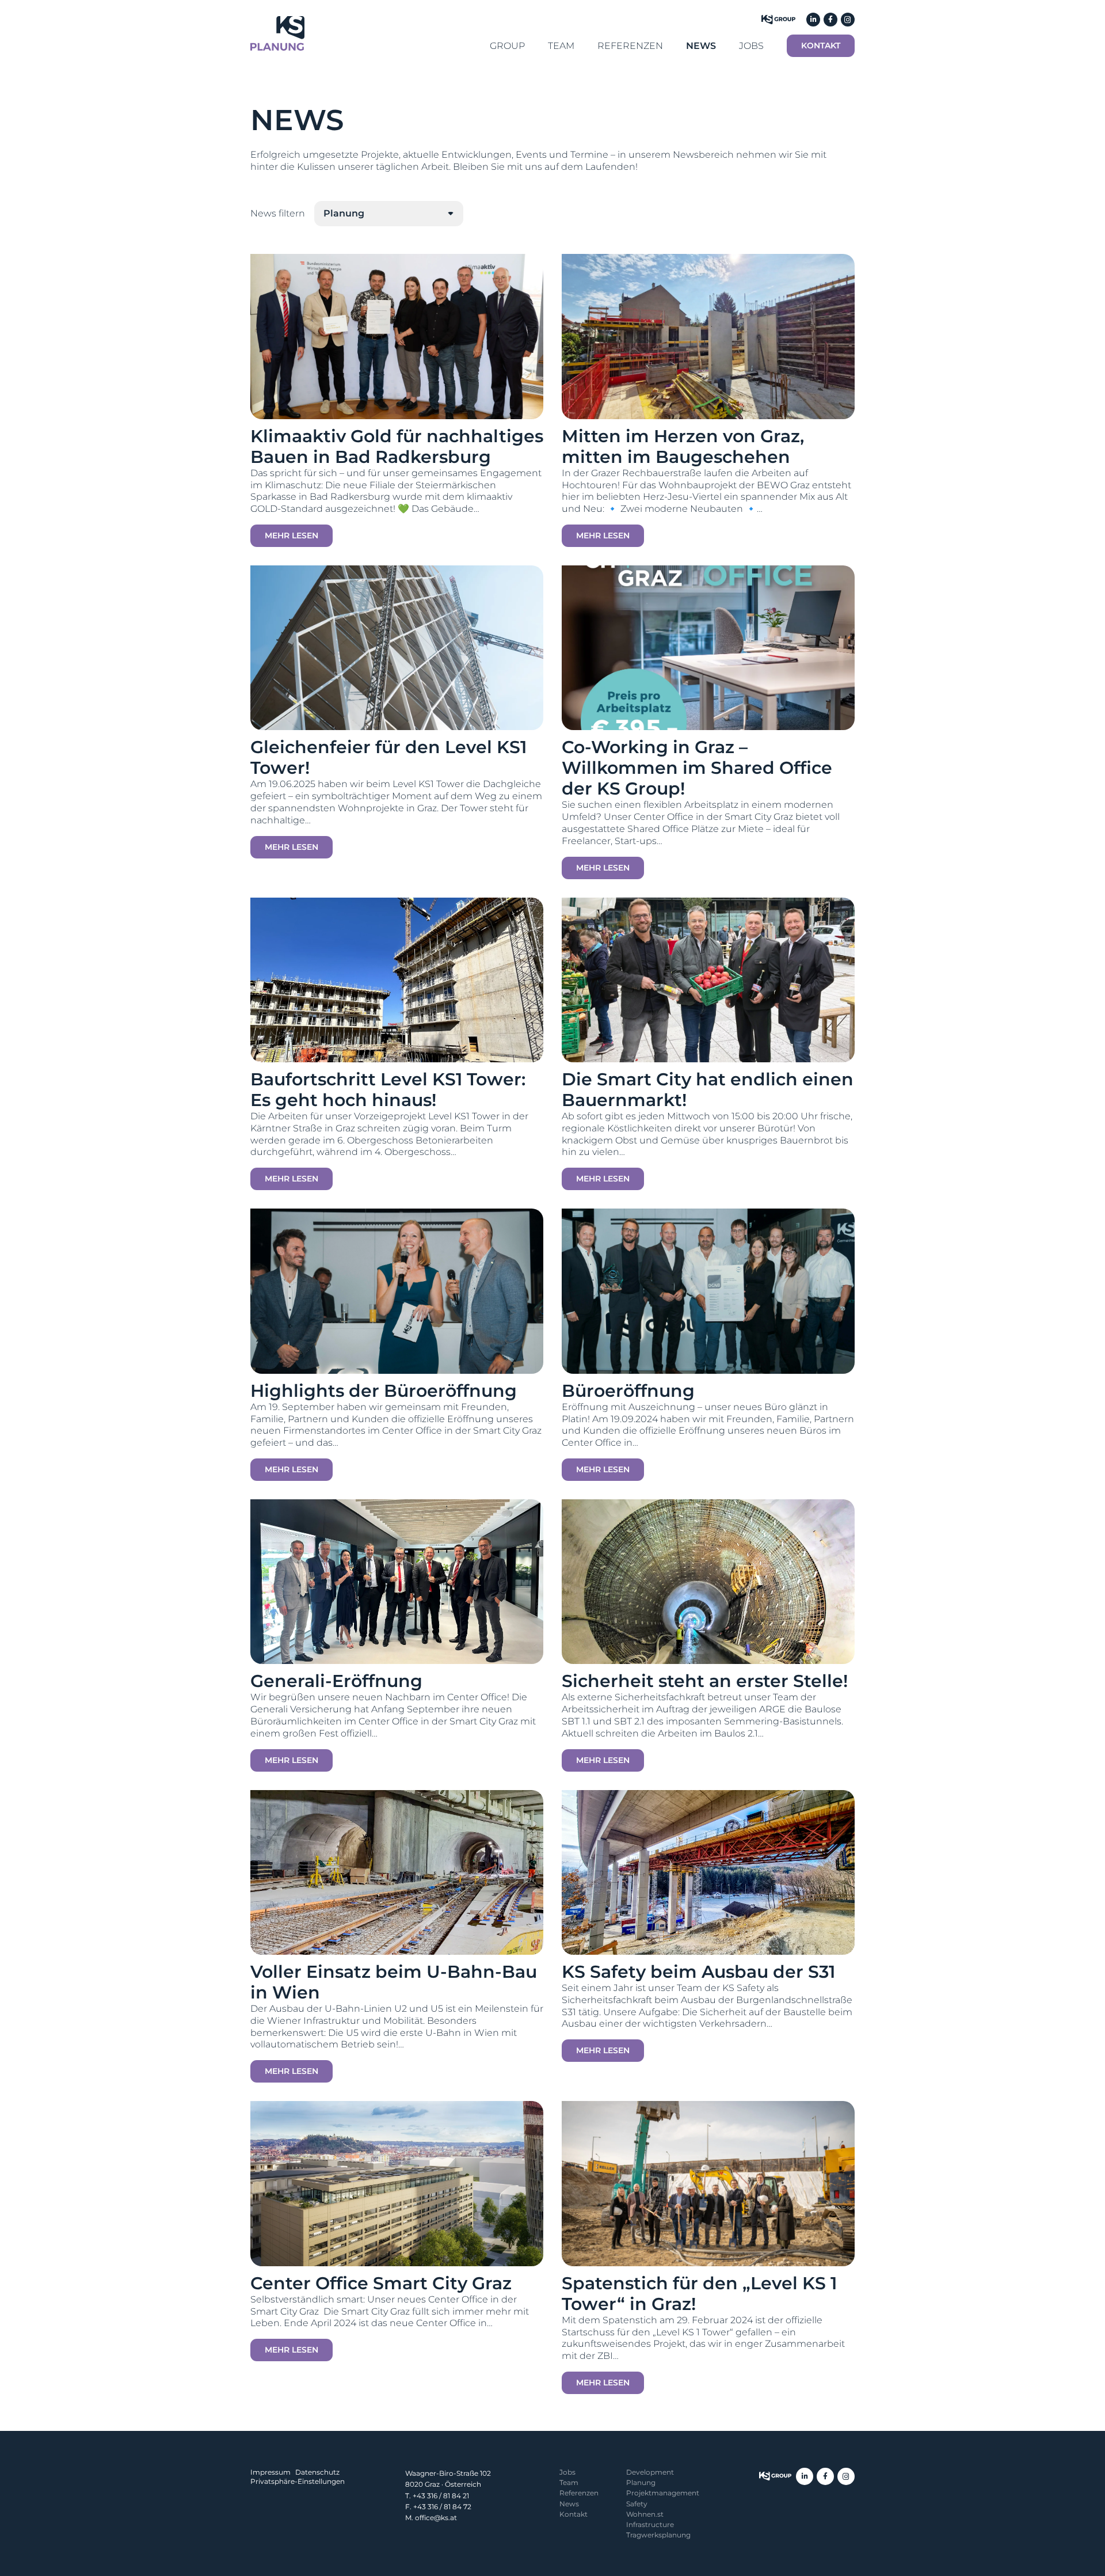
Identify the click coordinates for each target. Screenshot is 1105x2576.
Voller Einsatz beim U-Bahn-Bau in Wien (394, 1982)
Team (569, 2482)
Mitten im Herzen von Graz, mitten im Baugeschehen (683, 447)
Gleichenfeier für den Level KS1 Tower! (388, 757)
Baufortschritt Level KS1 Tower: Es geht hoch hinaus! (388, 1090)
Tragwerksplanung (658, 2535)
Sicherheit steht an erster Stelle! (705, 1681)
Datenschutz (317, 2472)
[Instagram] (848, 20)
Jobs (567, 2472)
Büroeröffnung (628, 1391)
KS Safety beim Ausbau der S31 (698, 1972)
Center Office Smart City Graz (381, 2283)
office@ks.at (436, 2518)
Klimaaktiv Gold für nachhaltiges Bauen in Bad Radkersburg (397, 447)
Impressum (270, 2472)
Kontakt (574, 2514)
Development (650, 2472)
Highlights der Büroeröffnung (384, 1391)
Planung (641, 2482)
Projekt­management (663, 2493)
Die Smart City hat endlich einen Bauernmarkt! (708, 1090)
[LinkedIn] (813, 20)
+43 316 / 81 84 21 (441, 2496)
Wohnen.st (645, 2514)
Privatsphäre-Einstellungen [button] (298, 2481)
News (569, 2504)
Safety (637, 2504)
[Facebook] (830, 20)
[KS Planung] (277, 33)
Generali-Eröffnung (336, 1681)
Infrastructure (650, 2524)
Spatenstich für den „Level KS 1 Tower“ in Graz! (699, 2294)
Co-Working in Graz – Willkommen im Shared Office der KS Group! (697, 768)
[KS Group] (778, 20)
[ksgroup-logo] (775, 2476)
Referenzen (579, 2493)
